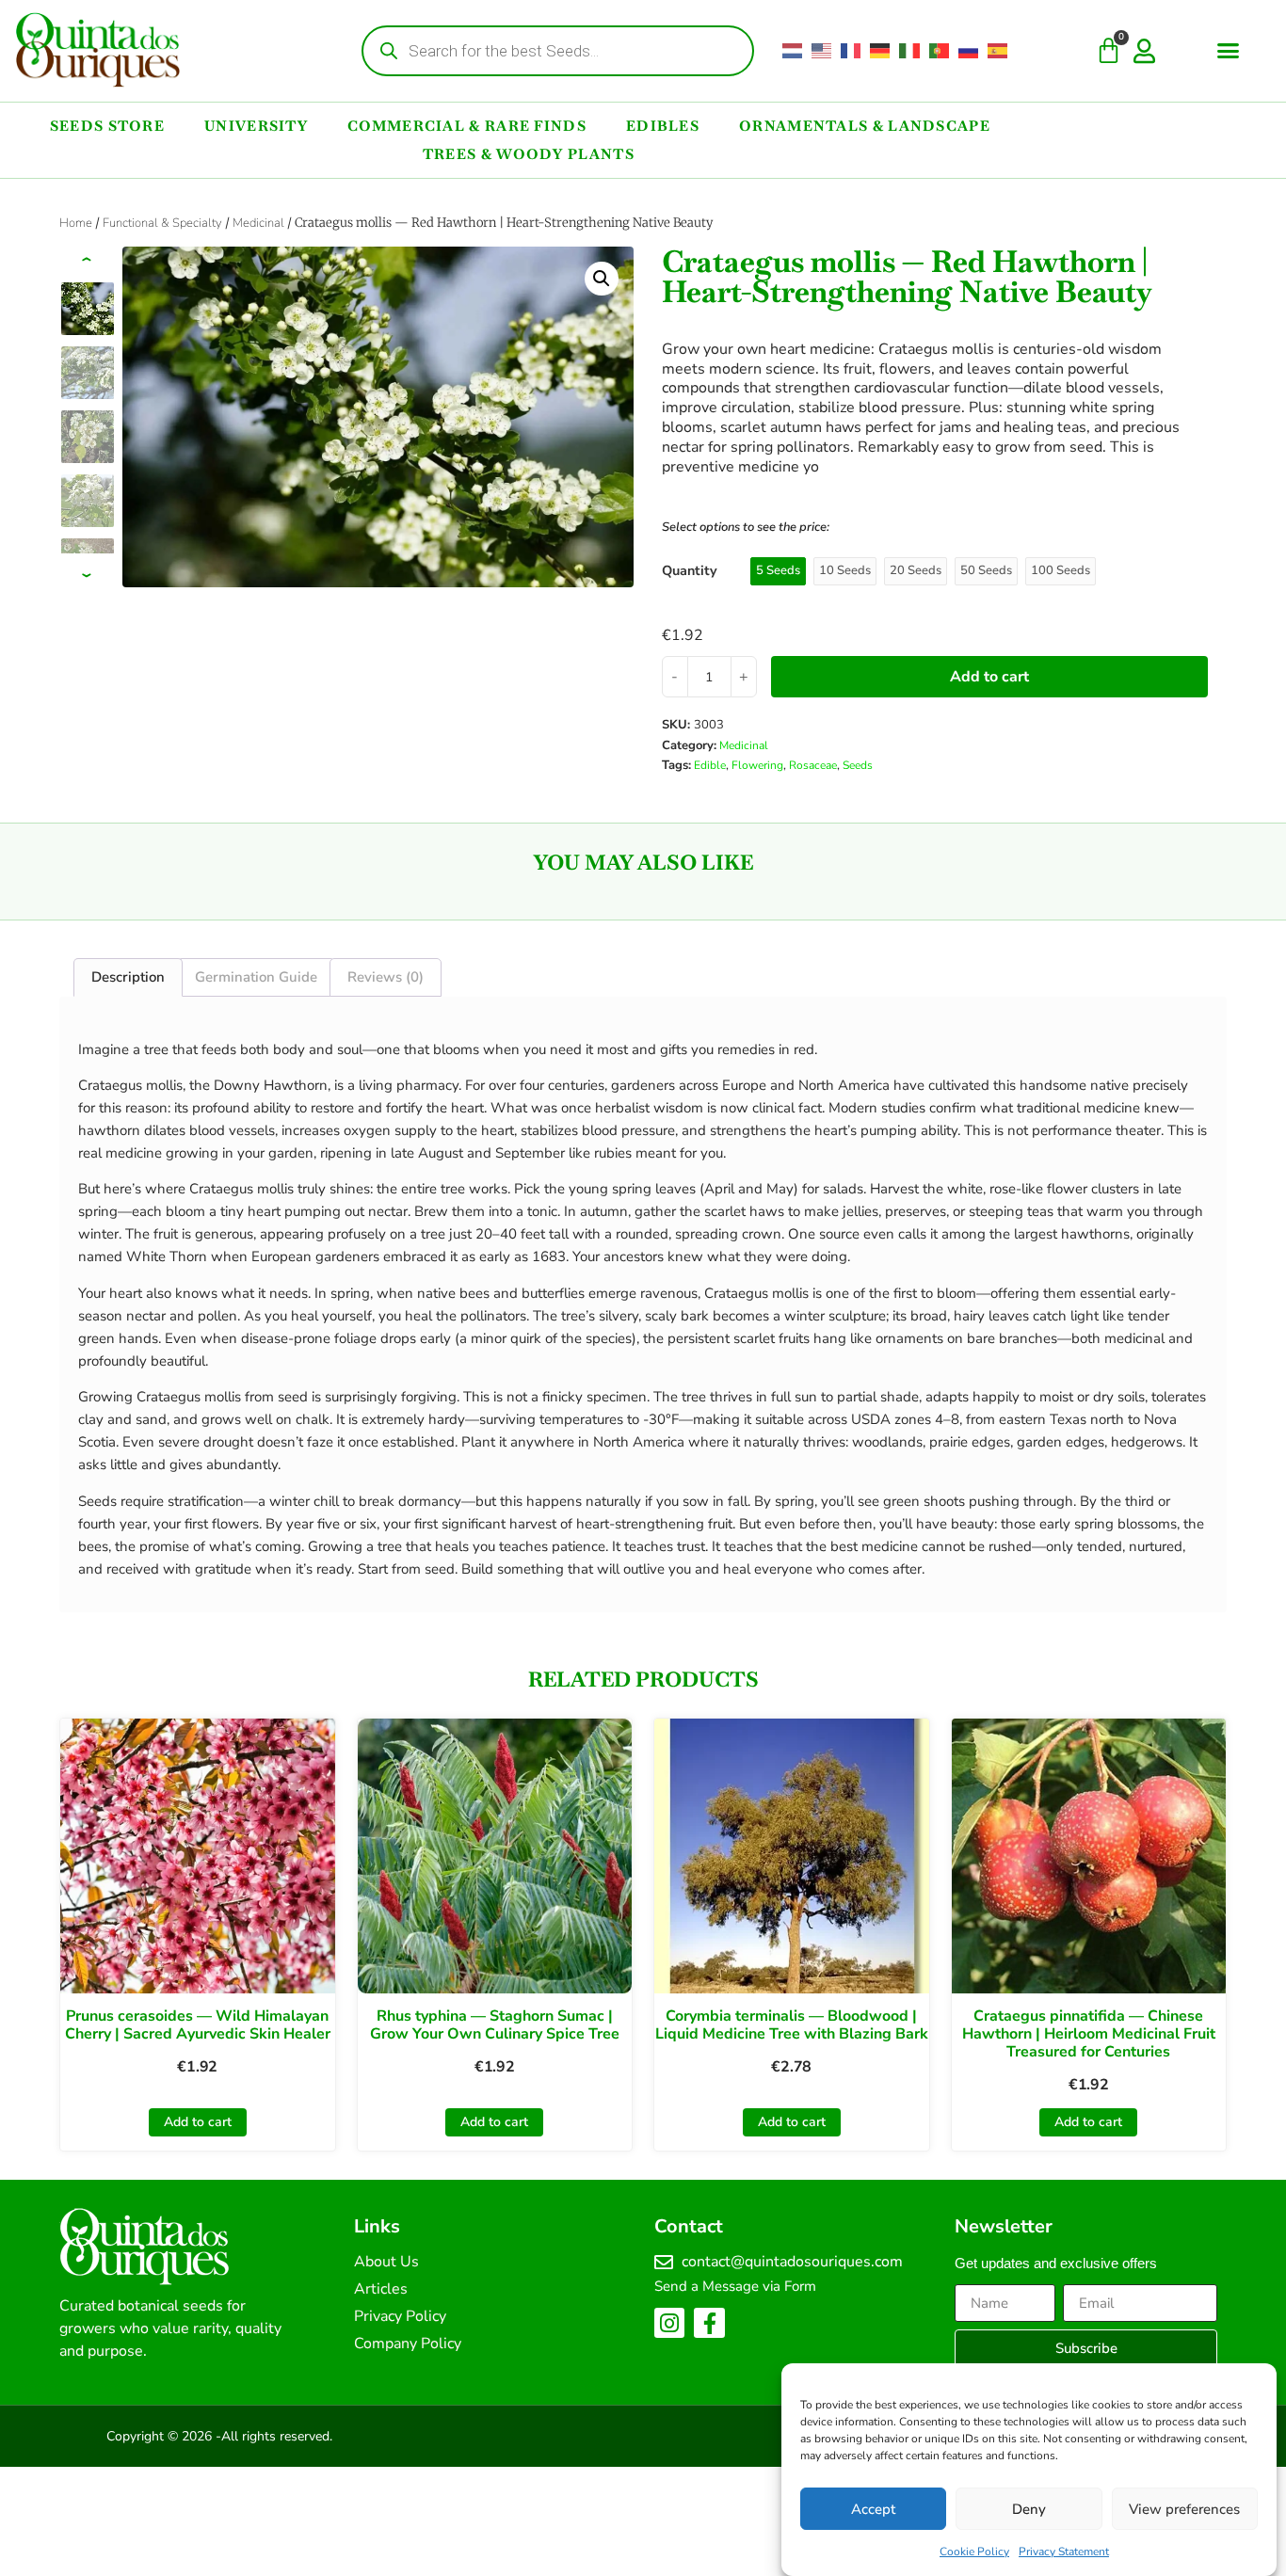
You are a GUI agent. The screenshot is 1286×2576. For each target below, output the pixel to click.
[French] (852, 51)
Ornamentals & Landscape (865, 126)
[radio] (778, 571)
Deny (1029, 2509)
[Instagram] (669, 2323)
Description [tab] (128, 977)
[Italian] (910, 51)
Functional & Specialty (162, 223)
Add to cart (989, 677)
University (256, 126)
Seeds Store (107, 126)
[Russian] (969, 51)
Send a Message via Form (735, 2286)
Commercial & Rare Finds (467, 126)
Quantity (690, 570)
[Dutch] (793, 51)
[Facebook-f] (709, 2323)
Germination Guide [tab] (256, 977)
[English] (822, 51)
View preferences (1184, 2509)
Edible (710, 765)
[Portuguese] (940, 51)
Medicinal (258, 223)
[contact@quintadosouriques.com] (664, 2263)
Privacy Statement (1064, 2552)
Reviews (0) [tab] (386, 977)
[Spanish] (998, 51)
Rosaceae (813, 765)
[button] (1229, 51)
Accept (873, 2509)
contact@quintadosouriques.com (792, 2262)
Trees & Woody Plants (529, 154)
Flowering (757, 765)
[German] (881, 51)
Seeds (858, 765)
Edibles (663, 126)
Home (76, 223)
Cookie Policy (974, 2552)
